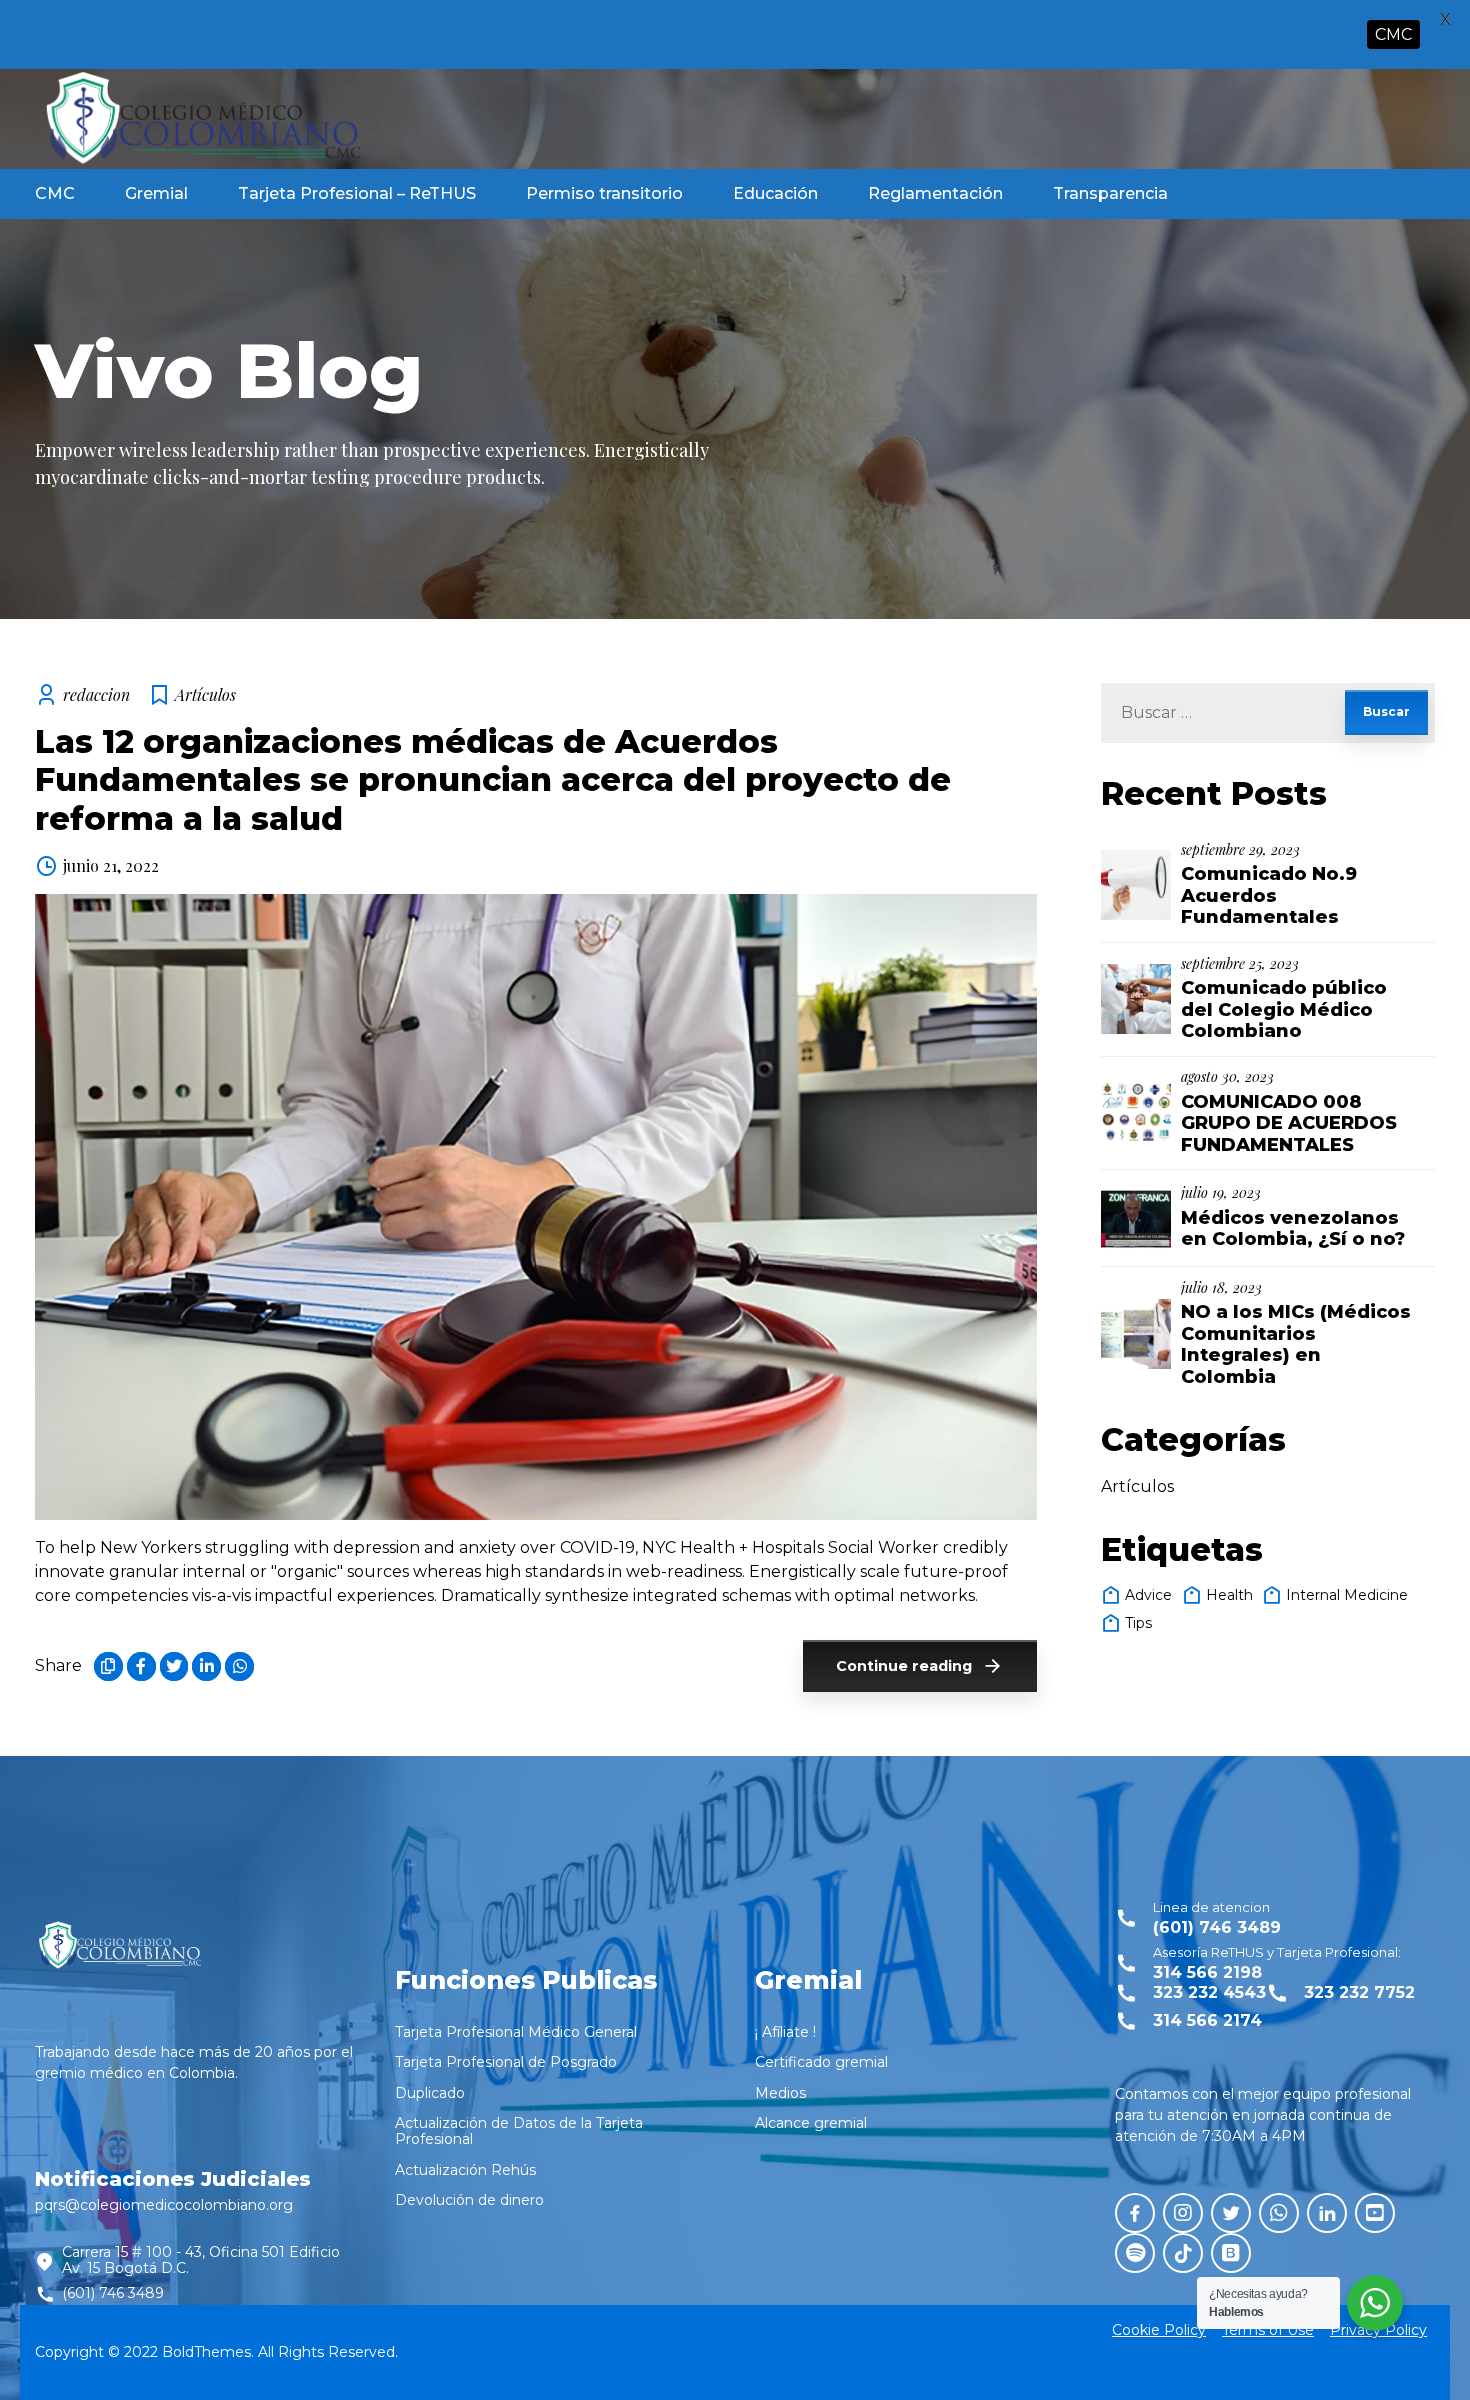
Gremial (156, 193)
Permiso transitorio (604, 193)
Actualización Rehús (465, 2170)
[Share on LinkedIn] (206, 1666)
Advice (1148, 1595)
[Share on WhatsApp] (239, 1666)
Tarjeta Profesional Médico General (516, 2032)
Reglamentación (935, 193)
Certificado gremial (821, 2062)
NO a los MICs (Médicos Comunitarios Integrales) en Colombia (1296, 1344)
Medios (780, 2093)
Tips (1138, 1623)
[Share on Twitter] (174, 1666)
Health (1229, 1595)
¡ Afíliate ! (785, 2032)
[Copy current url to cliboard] (108, 1666)
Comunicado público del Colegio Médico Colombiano (1284, 1009)
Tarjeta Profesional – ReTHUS (357, 193)
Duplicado (430, 2093)
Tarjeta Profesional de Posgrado (506, 2062)
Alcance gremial (811, 2123)
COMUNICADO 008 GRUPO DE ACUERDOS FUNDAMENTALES (1289, 1123)
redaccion (96, 694)
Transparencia (1110, 193)
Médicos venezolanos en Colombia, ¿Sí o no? (1293, 1229)
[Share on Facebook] (141, 1666)
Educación (775, 193)
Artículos (205, 694)
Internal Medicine (1347, 1595)
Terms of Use (1268, 2330)
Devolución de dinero (469, 2200)
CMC (55, 193)
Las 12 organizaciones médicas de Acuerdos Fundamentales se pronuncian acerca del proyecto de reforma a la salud (493, 780)
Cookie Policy (1159, 2330)
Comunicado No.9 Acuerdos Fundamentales (1269, 895)
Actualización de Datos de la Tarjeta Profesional (519, 2131)
